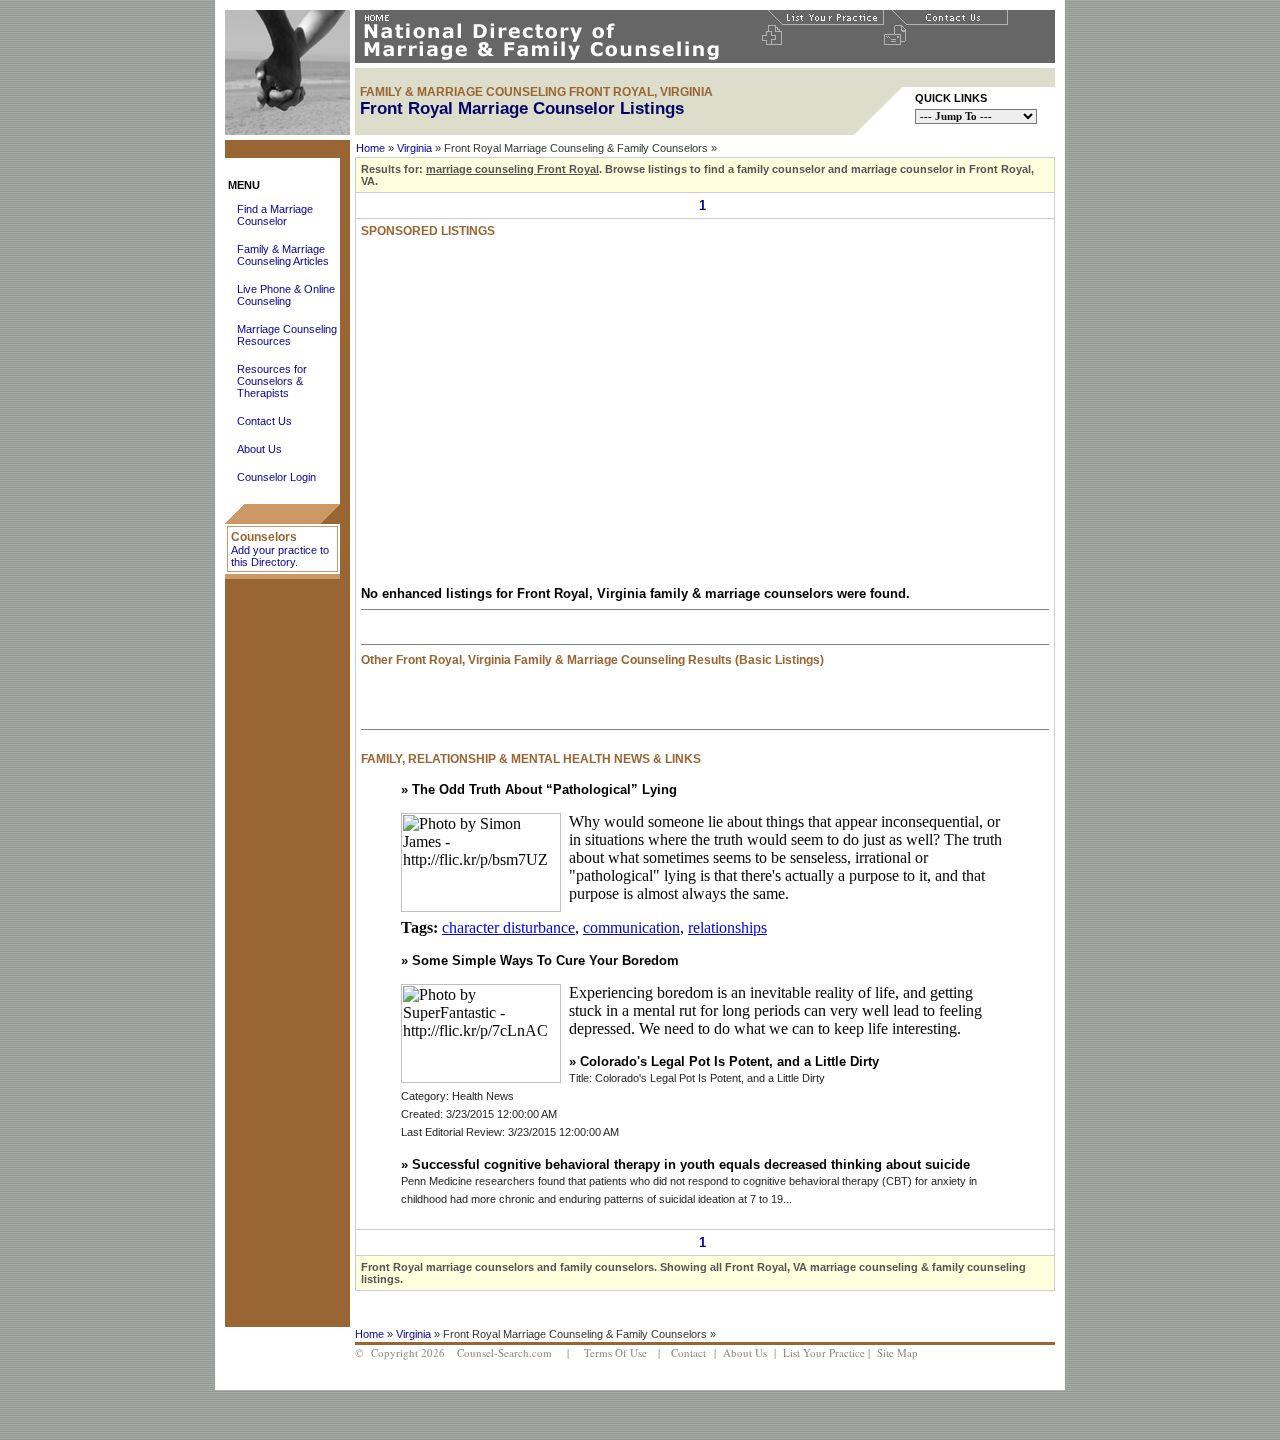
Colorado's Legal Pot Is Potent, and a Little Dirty (729, 1061)
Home (370, 148)
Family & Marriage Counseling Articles (283, 255)
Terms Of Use (615, 1352)
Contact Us (264, 421)
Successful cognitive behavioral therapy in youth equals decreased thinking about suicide (691, 1164)
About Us (259, 449)
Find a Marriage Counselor (275, 215)
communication (631, 927)
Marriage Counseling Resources (287, 335)
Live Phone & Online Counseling (286, 295)
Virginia (414, 148)
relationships (727, 927)
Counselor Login (276, 477)
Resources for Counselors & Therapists (272, 381)
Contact (688, 1352)
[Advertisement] (569, 430)
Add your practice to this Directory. (280, 556)
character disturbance (508, 927)
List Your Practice (824, 1352)
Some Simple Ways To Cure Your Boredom (545, 960)
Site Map (897, 1352)
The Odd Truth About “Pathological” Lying (544, 789)
